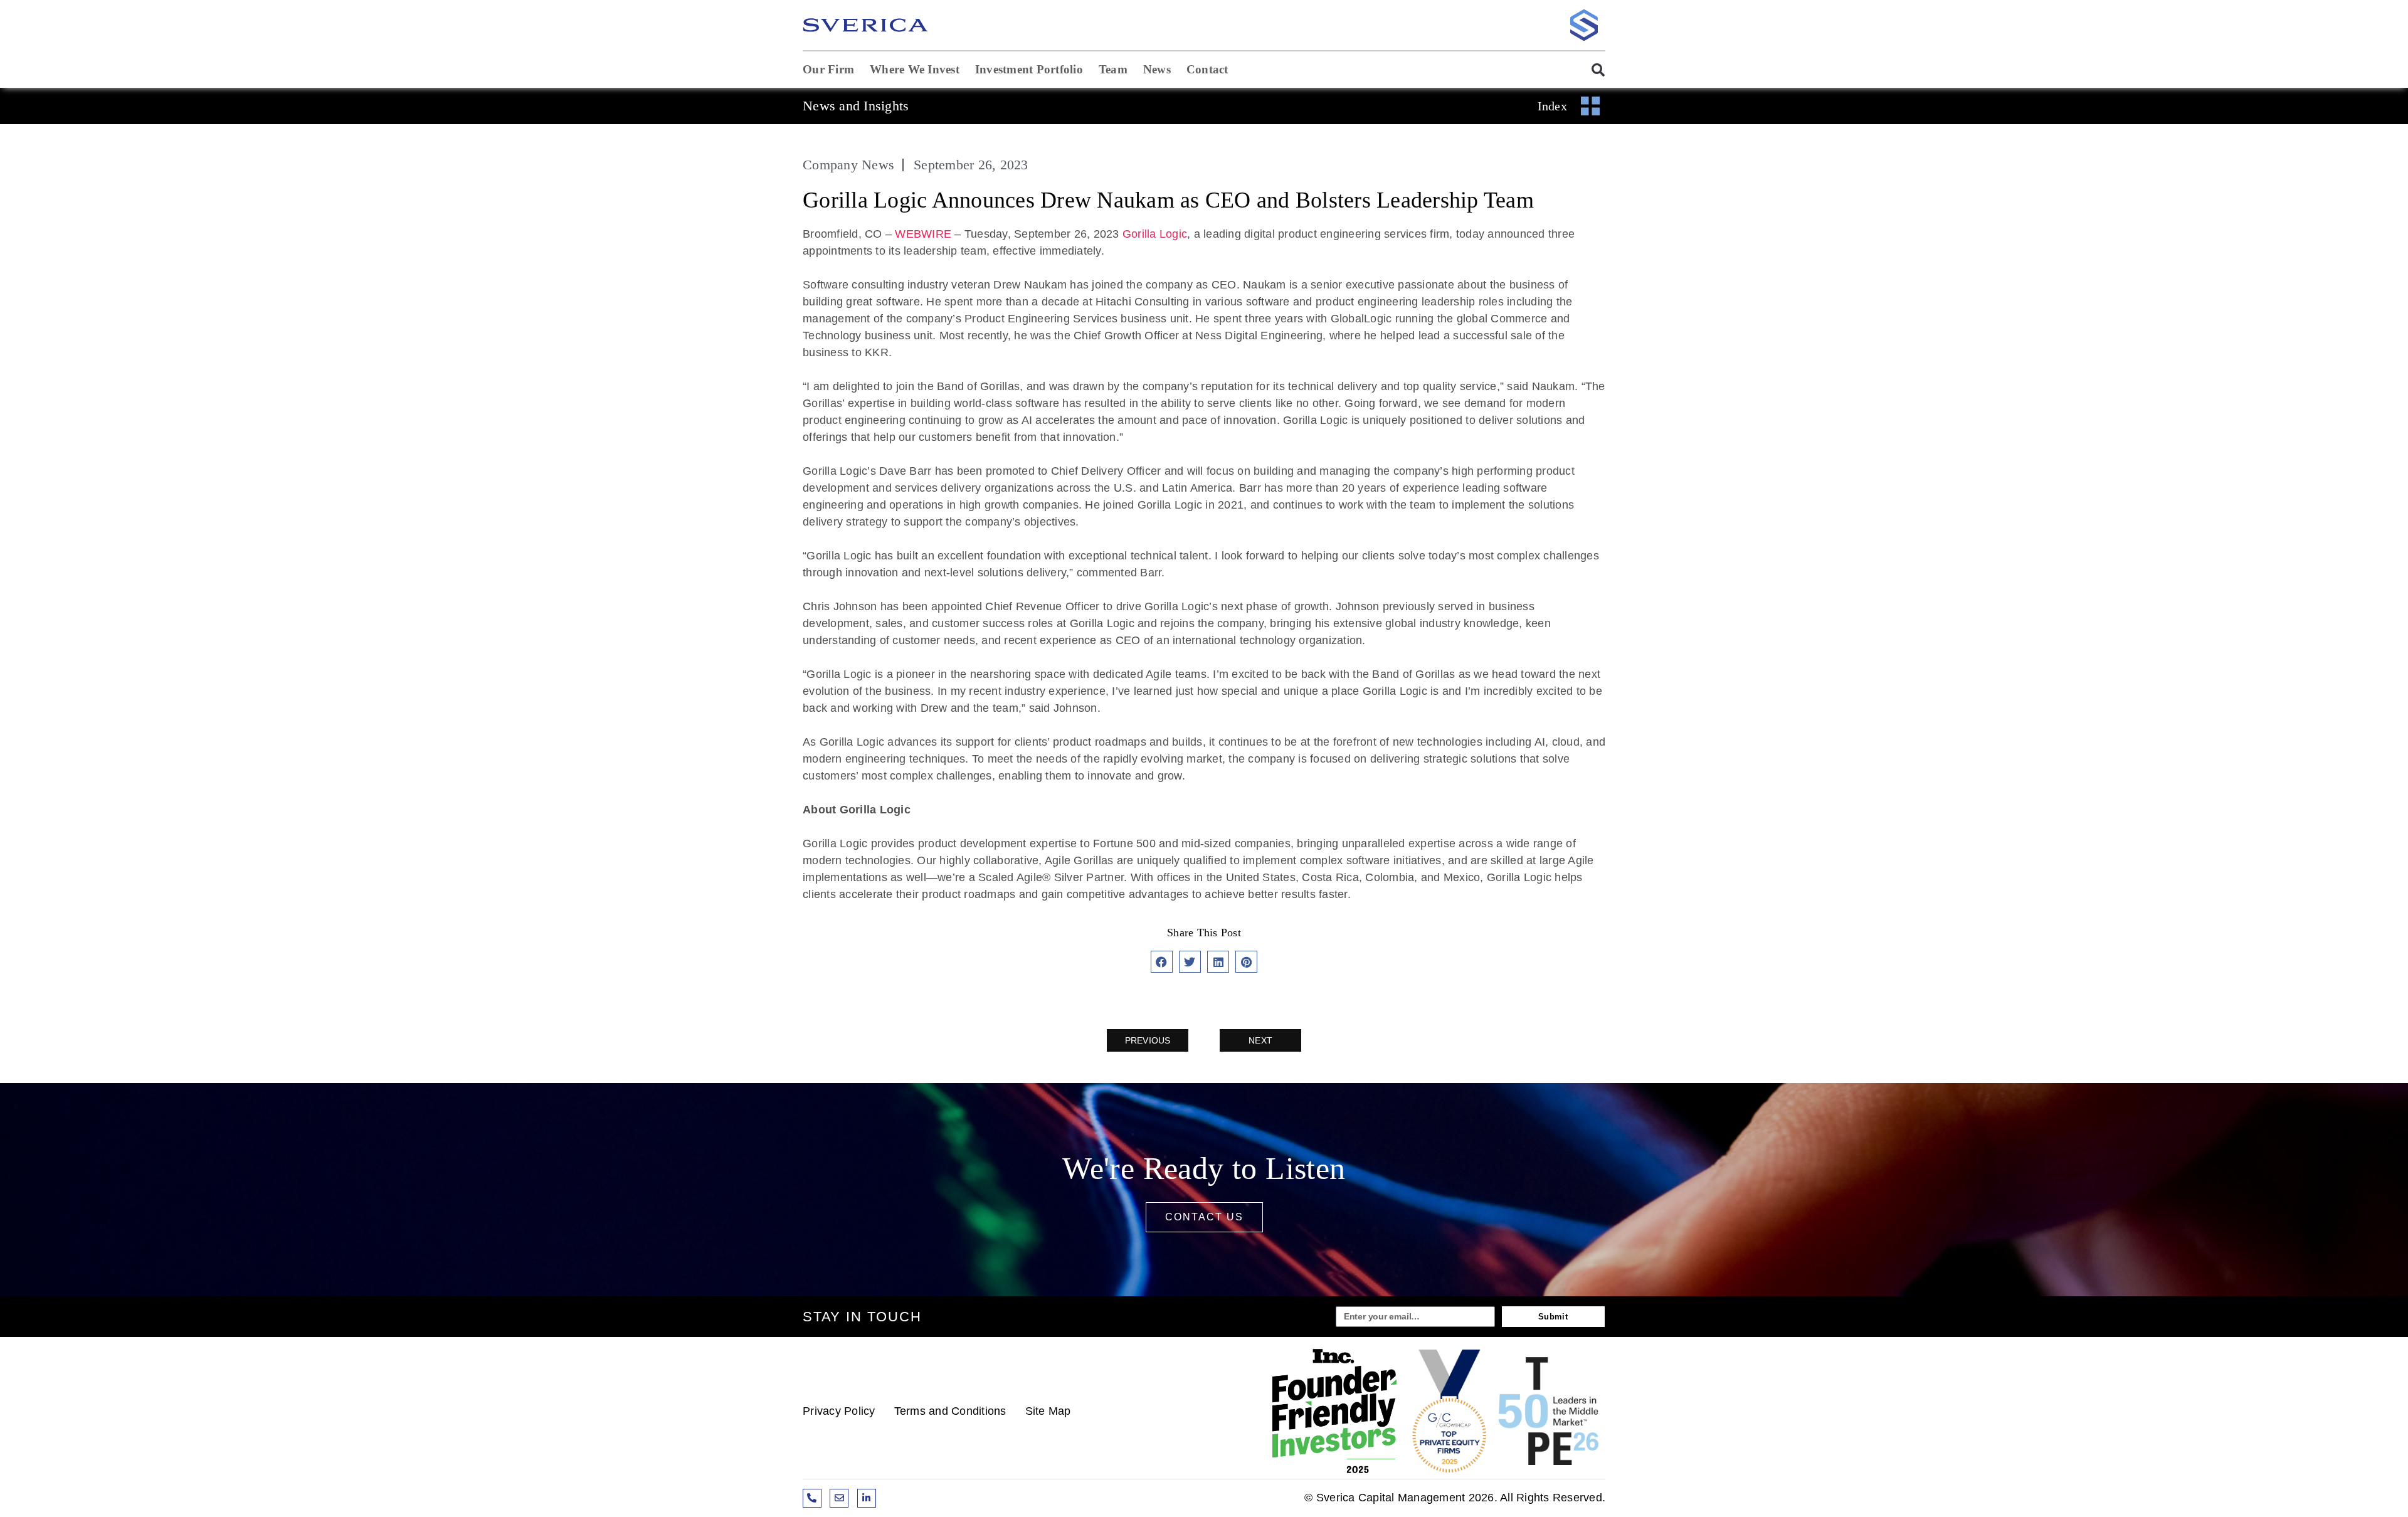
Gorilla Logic (1155, 234)
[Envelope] (839, 1498)
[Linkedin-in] (867, 1498)
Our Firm (828, 69)
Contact (1207, 69)
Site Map (1048, 1411)
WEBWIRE (923, 234)
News (1157, 69)
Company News (848, 165)
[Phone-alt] (812, 1498)
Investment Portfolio (1029, 69)
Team (1113, 69)
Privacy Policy (839, 1411)
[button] (1592, 70)
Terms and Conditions (950, 1411)
